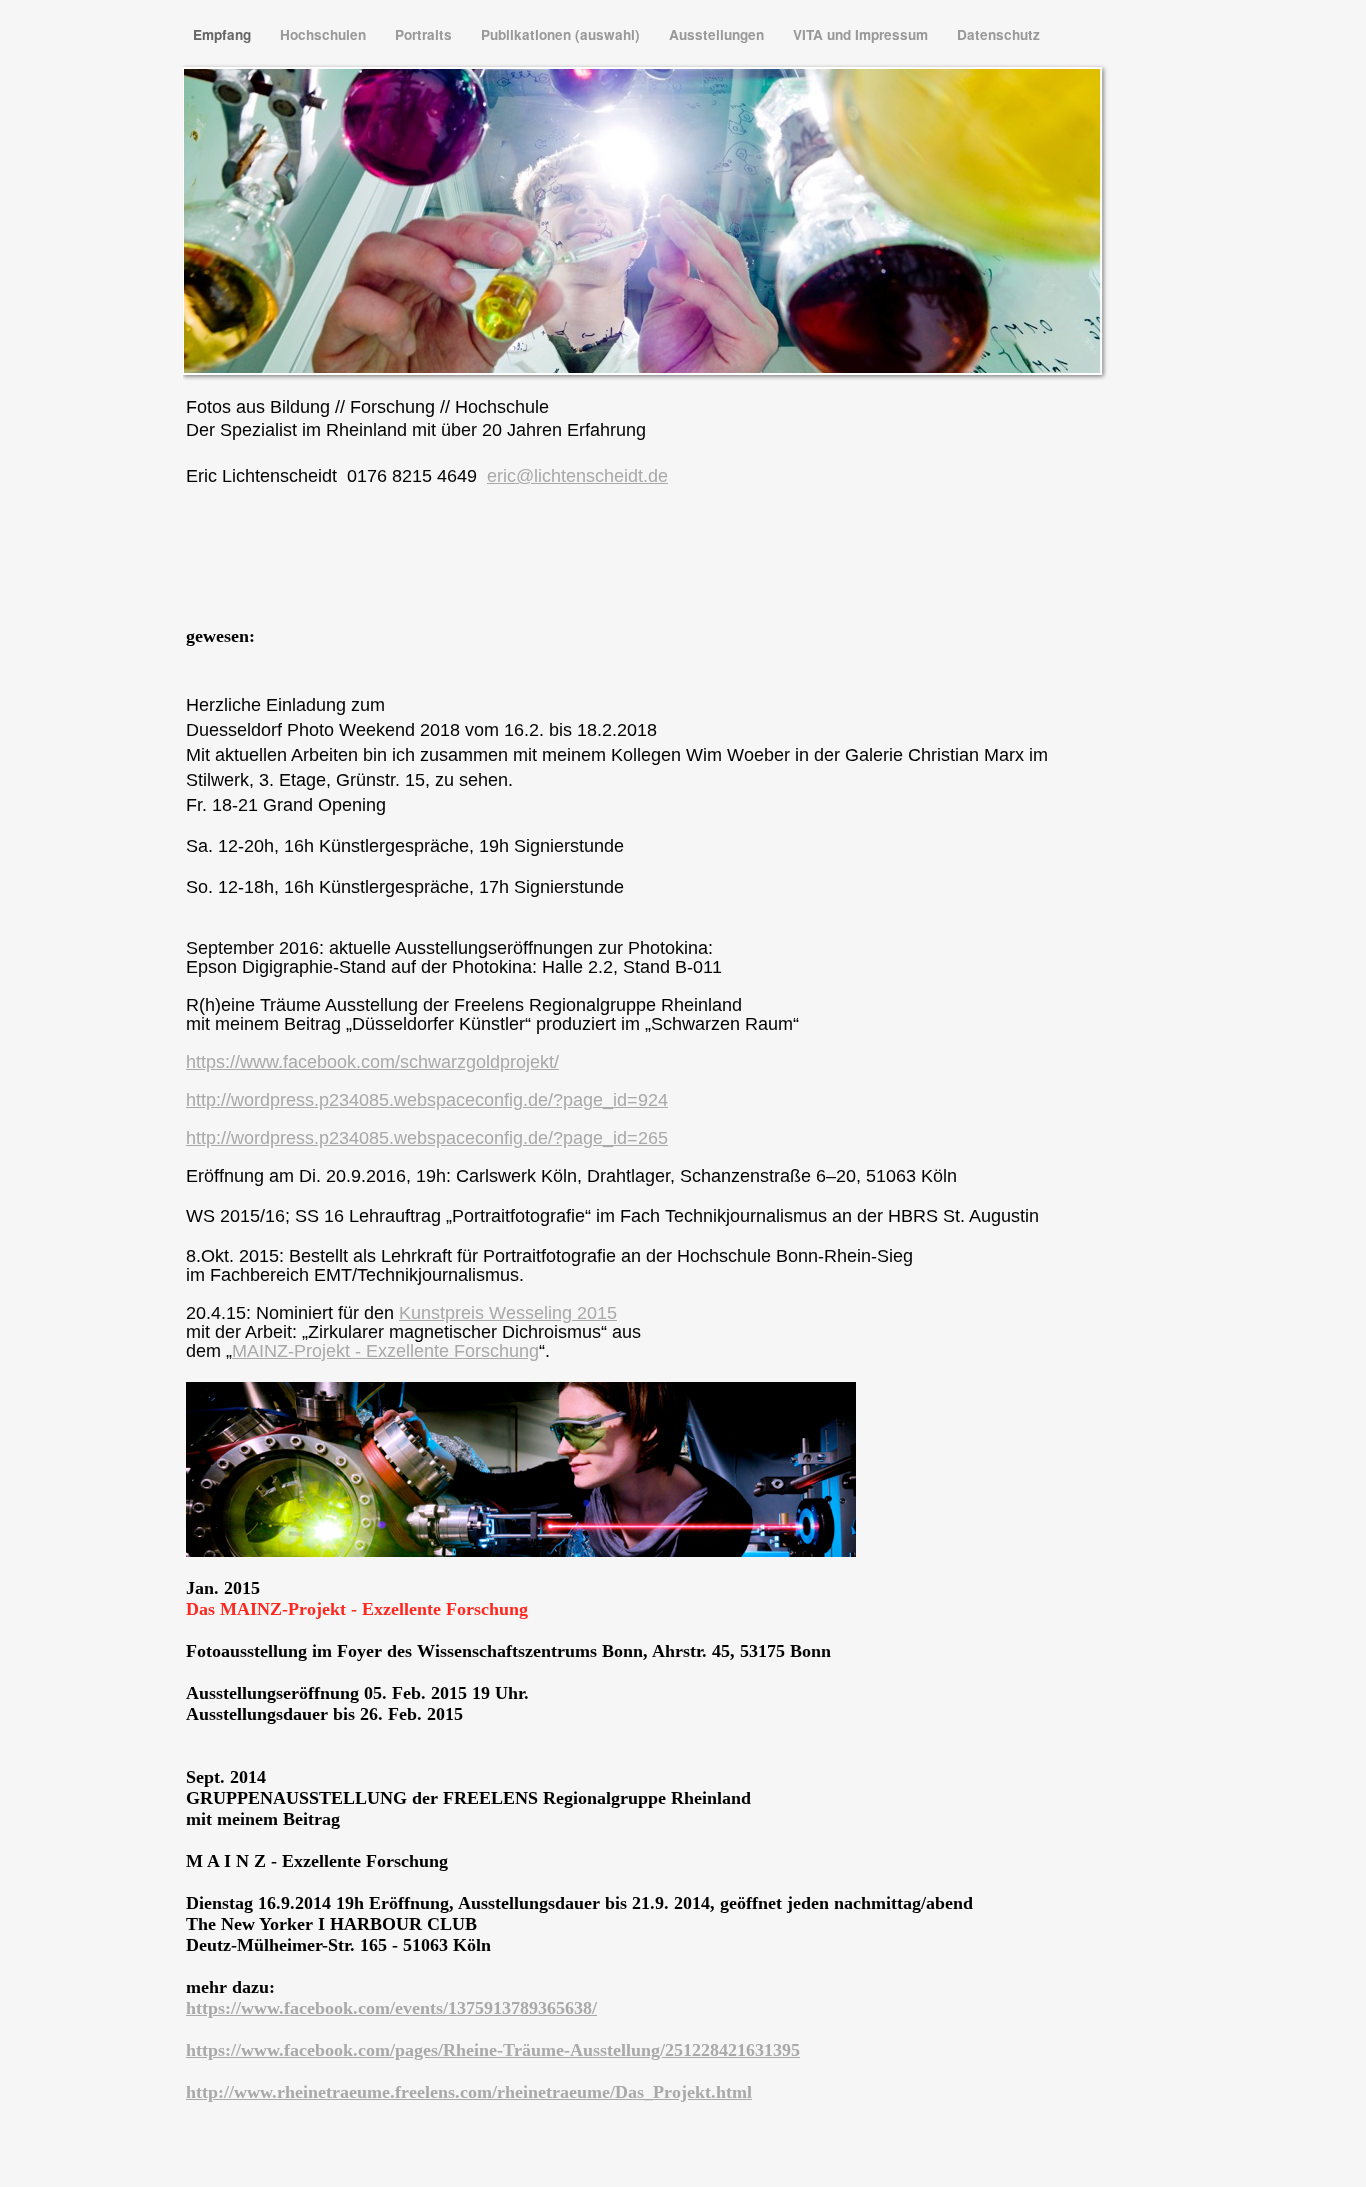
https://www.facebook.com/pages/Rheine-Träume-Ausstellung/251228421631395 (493, 2050)
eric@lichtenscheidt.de (577, 476)
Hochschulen (325, 34)
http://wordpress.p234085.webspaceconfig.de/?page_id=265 (427, 1138)
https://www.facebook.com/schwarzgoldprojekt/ (372, 1062)
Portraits (425, 34)
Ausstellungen (718, 34)
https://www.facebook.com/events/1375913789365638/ (391, 2008)
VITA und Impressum (862, 34)
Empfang (224, 34)
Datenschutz (998, 34)
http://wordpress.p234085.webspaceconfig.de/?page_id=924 (427, 1100)
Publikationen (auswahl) (562, 34)
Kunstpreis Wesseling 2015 (508, 1313)
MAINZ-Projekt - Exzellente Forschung (385, 1351)
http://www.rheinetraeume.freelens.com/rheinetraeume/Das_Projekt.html (469, 2092)
